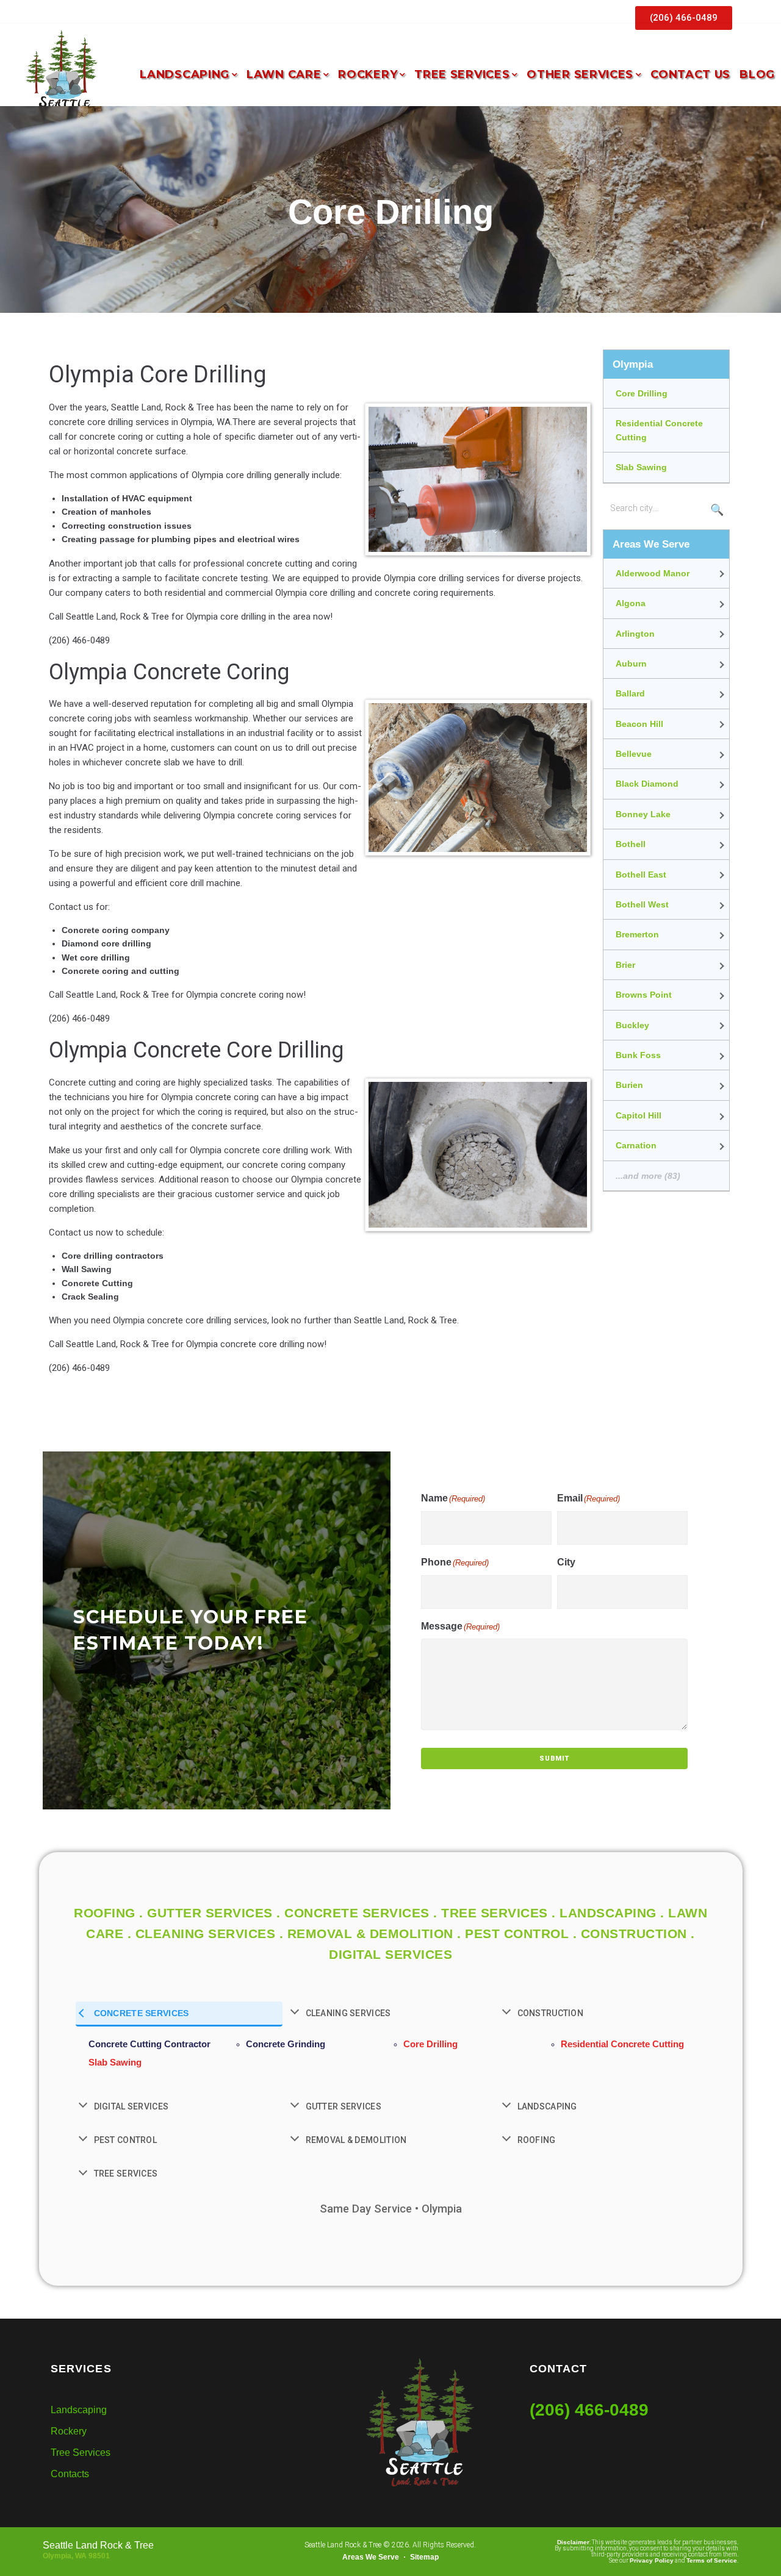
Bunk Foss (638, 1055)
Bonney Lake (643, 814)
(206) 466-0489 (589, 2410)
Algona (631, 603)
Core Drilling (642, 393)
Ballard (630, 693)
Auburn (631, 664)
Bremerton (637, 934)
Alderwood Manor (653, 573)
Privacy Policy (652, 2560)
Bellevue (634, 754)
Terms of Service (712, 2560)
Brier (625, 965)
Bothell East (641, 875)
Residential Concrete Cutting (659, 430)
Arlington (635, 634)
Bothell (631, 844)
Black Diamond (647, 784)
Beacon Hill (639, 724)
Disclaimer (573, 2542)
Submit (554, 1758)
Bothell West (642, 904)
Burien (629, 1085)
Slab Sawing (641, 467)
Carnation (636, 1145)
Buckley (632, 1025)
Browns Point (644, 995)
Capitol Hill (639, 1115)
